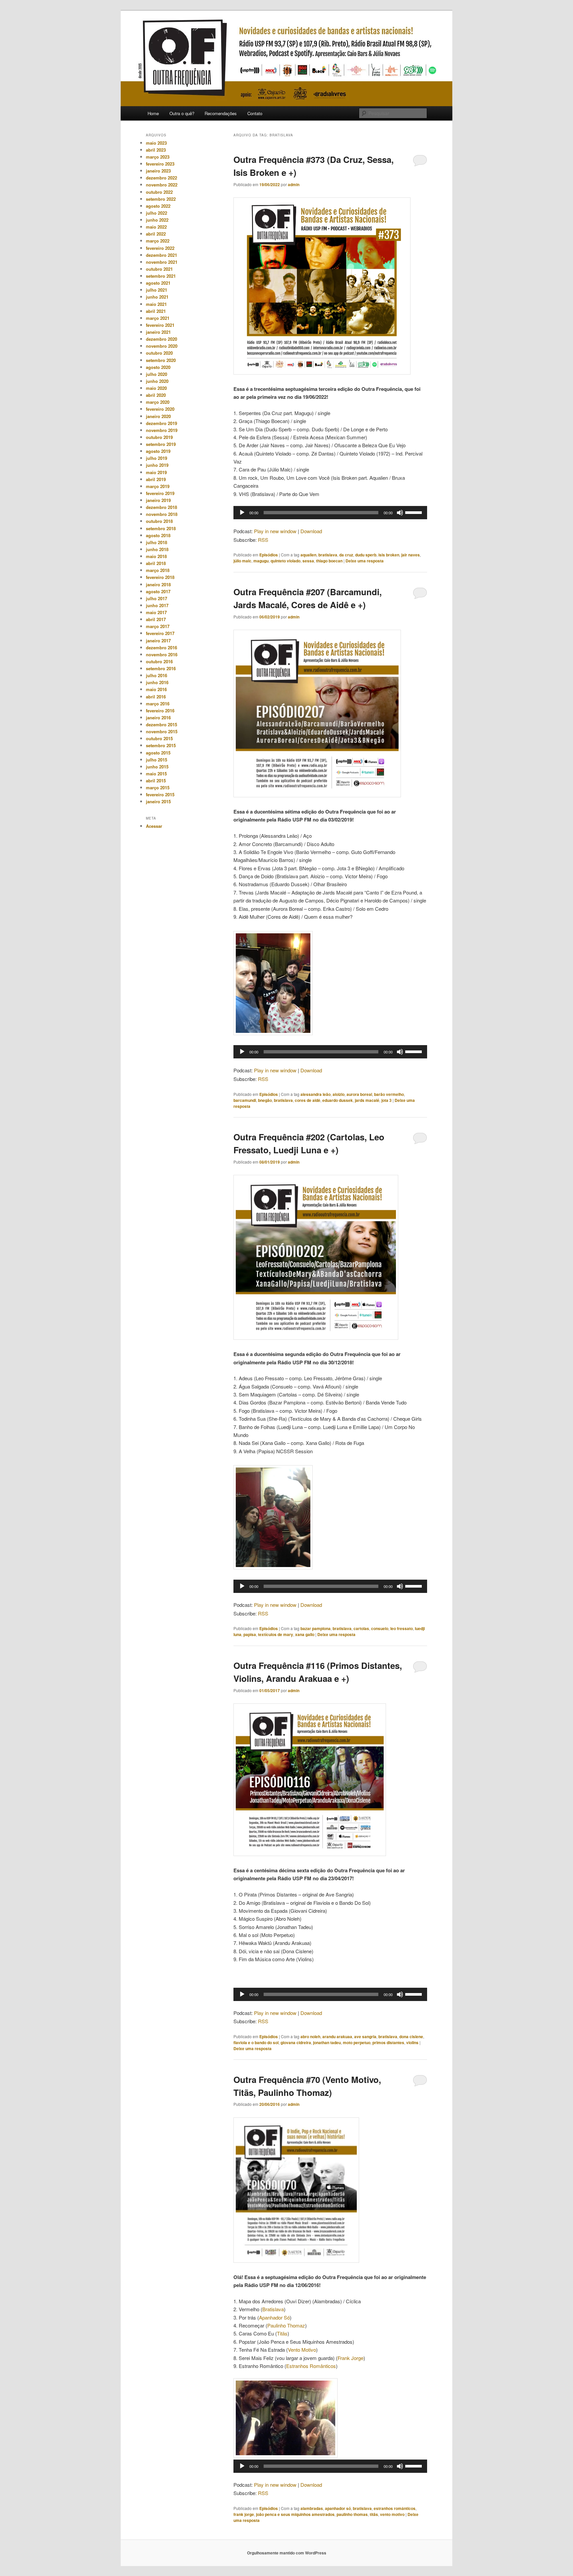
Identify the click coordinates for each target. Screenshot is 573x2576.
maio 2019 (156, 472)
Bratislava (273, 2309)
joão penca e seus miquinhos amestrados (295, 2514)
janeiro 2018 (158, 584)
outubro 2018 (159, 521)
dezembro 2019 (161, 423)
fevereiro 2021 (160, 325)
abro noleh (310, 2037)
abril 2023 (156, 150)
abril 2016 (156, 697)
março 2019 (158, 486)
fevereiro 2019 (160, 493)
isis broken (389, 555)
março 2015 (158, 787)
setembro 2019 (161, 444)
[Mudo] (400, 513)
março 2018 (158, 570)
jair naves (411, 555)
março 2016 (158, 704)
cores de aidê (308, 1100)
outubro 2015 (159, 738)
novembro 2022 (162, 185)
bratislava (328, 555)
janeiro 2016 (158, 717)
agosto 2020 (158, 367)
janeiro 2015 (158, 801)
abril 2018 (156, 563)
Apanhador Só (274, 2317)
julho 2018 (157, 542)
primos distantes (388, 2042)
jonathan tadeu (327, 2042)
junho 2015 (157, 767)
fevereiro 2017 (160, 633)
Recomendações (221, 113)
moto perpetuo (357, 2042)
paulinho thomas (352, 2514)
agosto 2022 (158, 206)
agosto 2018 (158, 535)
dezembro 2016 (161, 647)
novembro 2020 (162, 346)
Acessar (154, 826)
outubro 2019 (159, 437)
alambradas (312, 2508)
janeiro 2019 (158, 500)
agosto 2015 (158, 753)
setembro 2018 (161, 528)
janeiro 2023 (158, 171)
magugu (261, 561)
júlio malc (242, 561)
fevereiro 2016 (160, 711)
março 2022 (158, 241)
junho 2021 (157, 297)
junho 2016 (157, 682)
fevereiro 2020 (160, 409)
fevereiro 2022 (160, 248)
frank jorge (244, 2514)
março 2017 (158, 626)
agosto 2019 (158, 451)
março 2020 (158, 402)
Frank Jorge (350, 2358)
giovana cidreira (296, 2042)
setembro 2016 (161, 668)
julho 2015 (157, 760)
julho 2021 (157, 290)
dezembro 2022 (161, 178)
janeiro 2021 (158, 332)
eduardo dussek (338, 1100)
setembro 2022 (161, 199)
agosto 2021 (158, 283)
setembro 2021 (161, 276)
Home (153, 113)
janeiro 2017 (158, 641)
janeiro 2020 (158, 416)
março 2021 (158, 318)
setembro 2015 (161, 745)
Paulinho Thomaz (286, 2325)
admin (294, 184)
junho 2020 (157, 381)
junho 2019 (157, 465)
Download (311, 531)
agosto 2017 (158, 591)
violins (412, 2042)
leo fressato (402, 1628)
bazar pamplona (316, 1628)
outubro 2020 (159, 353)
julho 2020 (157, 374)
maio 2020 (156, 388)
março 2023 (158, 157)
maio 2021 (156, 304)
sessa (308, 561)
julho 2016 (157, 675)
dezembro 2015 (161, 724)
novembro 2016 (162, 654)
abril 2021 (156, 311)
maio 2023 (156, 143)
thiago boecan (329, 561)
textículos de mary (276, 1634)
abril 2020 (156, 395)
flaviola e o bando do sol (256, 2042)
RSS (263, 540)
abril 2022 (156, 234)
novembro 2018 (162, 514)
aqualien (308, 555)
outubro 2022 (159, 192)
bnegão (265, 1100)
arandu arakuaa (337, 2037)
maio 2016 (156, 689)
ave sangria (365, 2037)
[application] (330, 513)
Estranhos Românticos (311, 2366)
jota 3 (386, 1100)
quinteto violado (286, 561)
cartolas (361, 1628)
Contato (255, 113)
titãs (374, 2514)
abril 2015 (156, 781)
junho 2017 (157, 605)
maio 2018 (156, 556)
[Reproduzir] (242, 513)
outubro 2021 (159, 269)
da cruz (346, 555)
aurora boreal (359, 1094)
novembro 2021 (162, 262)
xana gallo (305, 1634)
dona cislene (411, 2037)
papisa (250, 1634)
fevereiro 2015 (160, 794)
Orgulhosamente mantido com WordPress (287, 2553)
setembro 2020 (161, 360)
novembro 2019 (162, 430)
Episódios (269, 555)
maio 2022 (156, 227)
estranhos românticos (395, 2508)
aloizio (339, 1094)
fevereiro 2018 (160, 577)
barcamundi (245, 1100)
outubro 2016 (159, 661)
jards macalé (367, 1100)
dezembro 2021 (161, 255)
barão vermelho (389, 1094)
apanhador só (338, 2508)
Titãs (282, 2333)
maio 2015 (156, 774)
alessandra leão (316, 1094)
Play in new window (275, 531)
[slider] (414, 512)
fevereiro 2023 (160, 164)
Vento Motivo (302, 2350)
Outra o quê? (182, 113)
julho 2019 (157, 458)
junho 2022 (157, 220)
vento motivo (392, 2514)
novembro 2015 (162, 731)
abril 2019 (156, 479)
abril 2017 (156, 619)
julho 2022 (157, 213)
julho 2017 (157, 598)
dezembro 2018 (161, 507)
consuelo (380, 1628)
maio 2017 (156, 612)
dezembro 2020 (161, 339)
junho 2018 (157, 549)
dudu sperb (366, 555)
